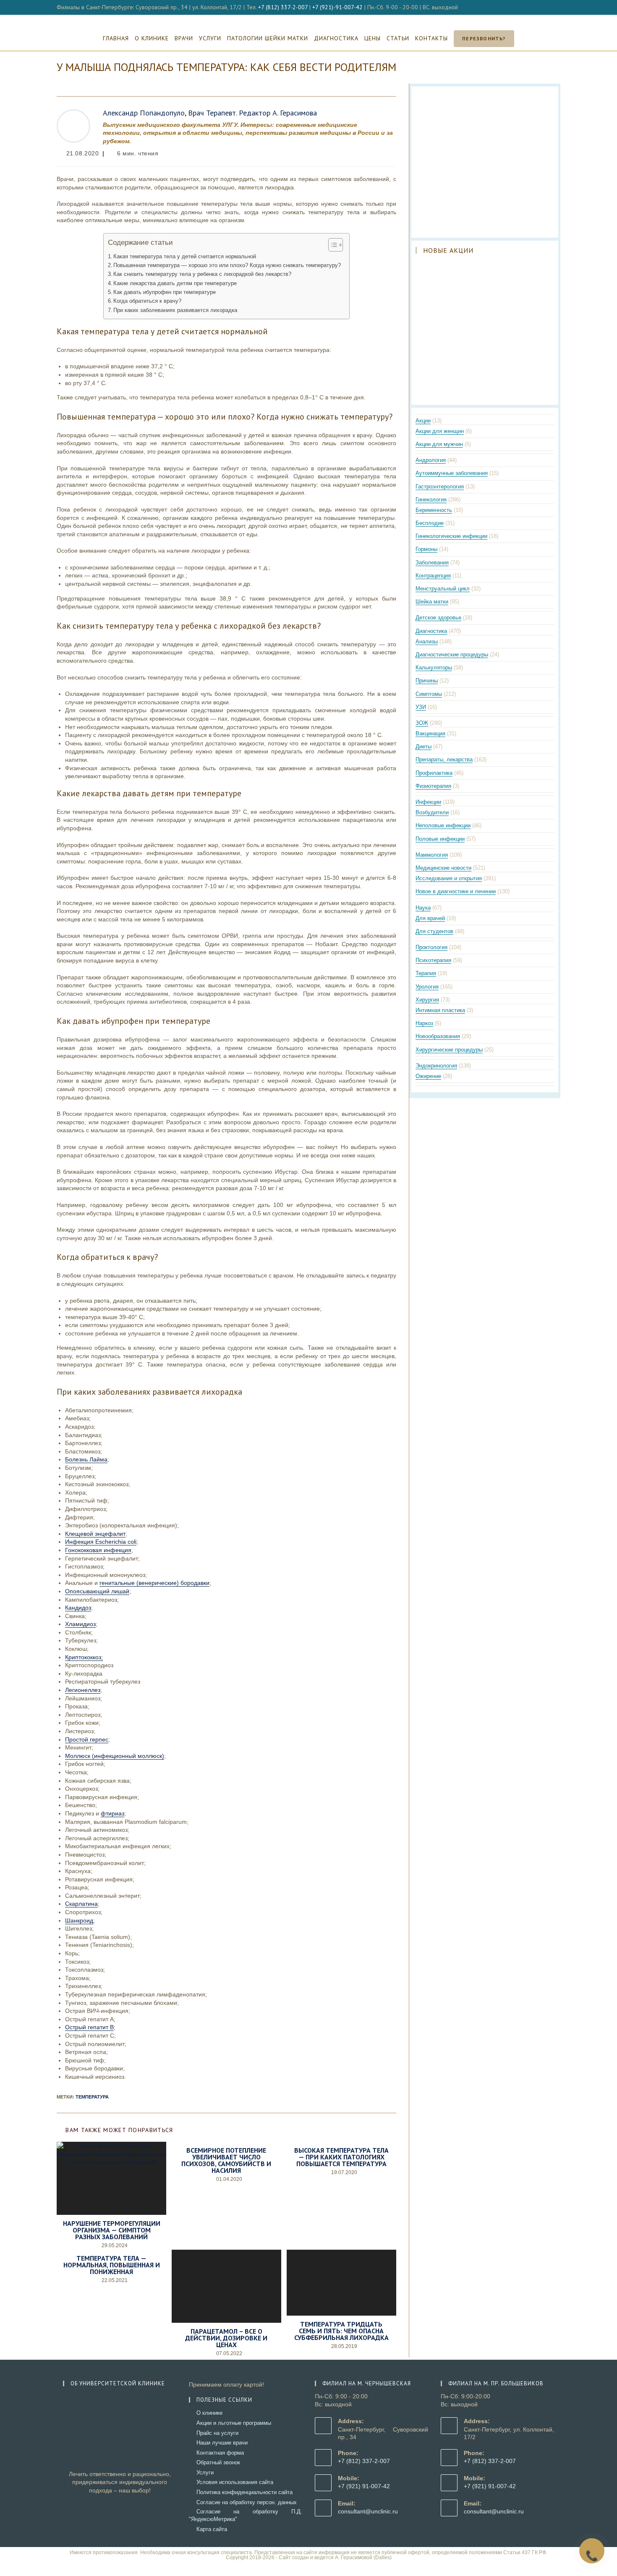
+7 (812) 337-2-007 (283, 7)
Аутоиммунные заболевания (452, 473)
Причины (427, 681)
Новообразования (438, 1036)
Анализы (427, 641)
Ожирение (428, 1076)
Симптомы (429, 694)
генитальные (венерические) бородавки (154, 1583)
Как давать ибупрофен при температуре (165, 292)
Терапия (426, 973)
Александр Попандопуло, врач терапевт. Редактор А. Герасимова (210, 113)
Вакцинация (430, 733)
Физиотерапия (433, 786)
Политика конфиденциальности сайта (244, 2492)
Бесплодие (430, 523)
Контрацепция (433, 576)
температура (92, 2097)
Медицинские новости (443, 868)
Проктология (431, 947)
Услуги (205, 2472)
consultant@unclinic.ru (368, 2511)
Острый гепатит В (89, 2027)
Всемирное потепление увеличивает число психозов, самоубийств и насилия (226, 2160)
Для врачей (430, 918)
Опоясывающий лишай (97, 1591)
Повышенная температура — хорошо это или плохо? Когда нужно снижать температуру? (227, 265)
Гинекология (431, 500)
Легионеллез (83, 1690)
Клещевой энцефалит (95, 1534)
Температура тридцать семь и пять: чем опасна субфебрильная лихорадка (341, 2331)
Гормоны (426, 549)
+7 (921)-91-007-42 (337, 7)
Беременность (434, 510)
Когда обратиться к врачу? (147, 301)
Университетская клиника (309, 20)
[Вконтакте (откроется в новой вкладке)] (548, 8)
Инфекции (428, 802)
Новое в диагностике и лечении (456, 891)
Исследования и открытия (449, 878)
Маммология (432, 855)
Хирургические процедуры (449, 1050)
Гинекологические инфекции (451, 536)
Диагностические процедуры (452, 654)
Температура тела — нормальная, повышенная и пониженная (112, 2265)
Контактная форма (220, 2453)
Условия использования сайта (235, 2482)
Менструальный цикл (443, 589)
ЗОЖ (422, 723)
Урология (427, 987)
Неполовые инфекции (443, 825)
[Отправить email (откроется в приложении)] (557, 8)
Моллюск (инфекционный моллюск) (115, 1756)
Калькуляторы (434, 668)
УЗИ (421, 707)
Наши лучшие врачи (222, 2443)
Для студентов (434, 931)
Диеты (424, 746)
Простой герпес (87, 1739)
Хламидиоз (80, 1624)
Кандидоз (78, 1608)
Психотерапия (433, 960)
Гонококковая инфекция (98, 1550)
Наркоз (424, 1023)
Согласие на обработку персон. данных (247, 2502)
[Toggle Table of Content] (331, 245)
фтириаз (112, 1813)
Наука (423, 908)
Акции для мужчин (439, 444)
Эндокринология (436, 1066)
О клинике (209, 2413)
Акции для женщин (440, 431)
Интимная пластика (440, 1010)
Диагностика (431, 631)
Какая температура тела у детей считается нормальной (185, 257)
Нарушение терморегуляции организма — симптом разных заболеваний (112, 2230)
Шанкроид (79, 1920)
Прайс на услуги (217, 2433)
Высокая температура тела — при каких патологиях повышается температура (341, 2157)
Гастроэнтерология (440, 487)
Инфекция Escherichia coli (101, 1542)
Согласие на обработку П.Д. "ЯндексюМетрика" (246, 2515)
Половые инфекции (440, 839)
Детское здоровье (438, 618)
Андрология (431, 460)
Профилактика (434, 773)
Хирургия (427, 1000)
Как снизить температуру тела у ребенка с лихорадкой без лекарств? (202, 274)
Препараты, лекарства (444, 759)
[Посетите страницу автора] (73, 125)
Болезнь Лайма (86, 1459)
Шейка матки (432, 602)
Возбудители (432, 812)
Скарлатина (81, 1904)
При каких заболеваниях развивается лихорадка (175, 310)
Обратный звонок (218, 2462)
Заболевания (432, 563)
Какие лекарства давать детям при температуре (175, 283)
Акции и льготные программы (234, 2423)
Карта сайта (212, 2529)
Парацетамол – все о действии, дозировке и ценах (226, 2338)
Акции (423, 421)
